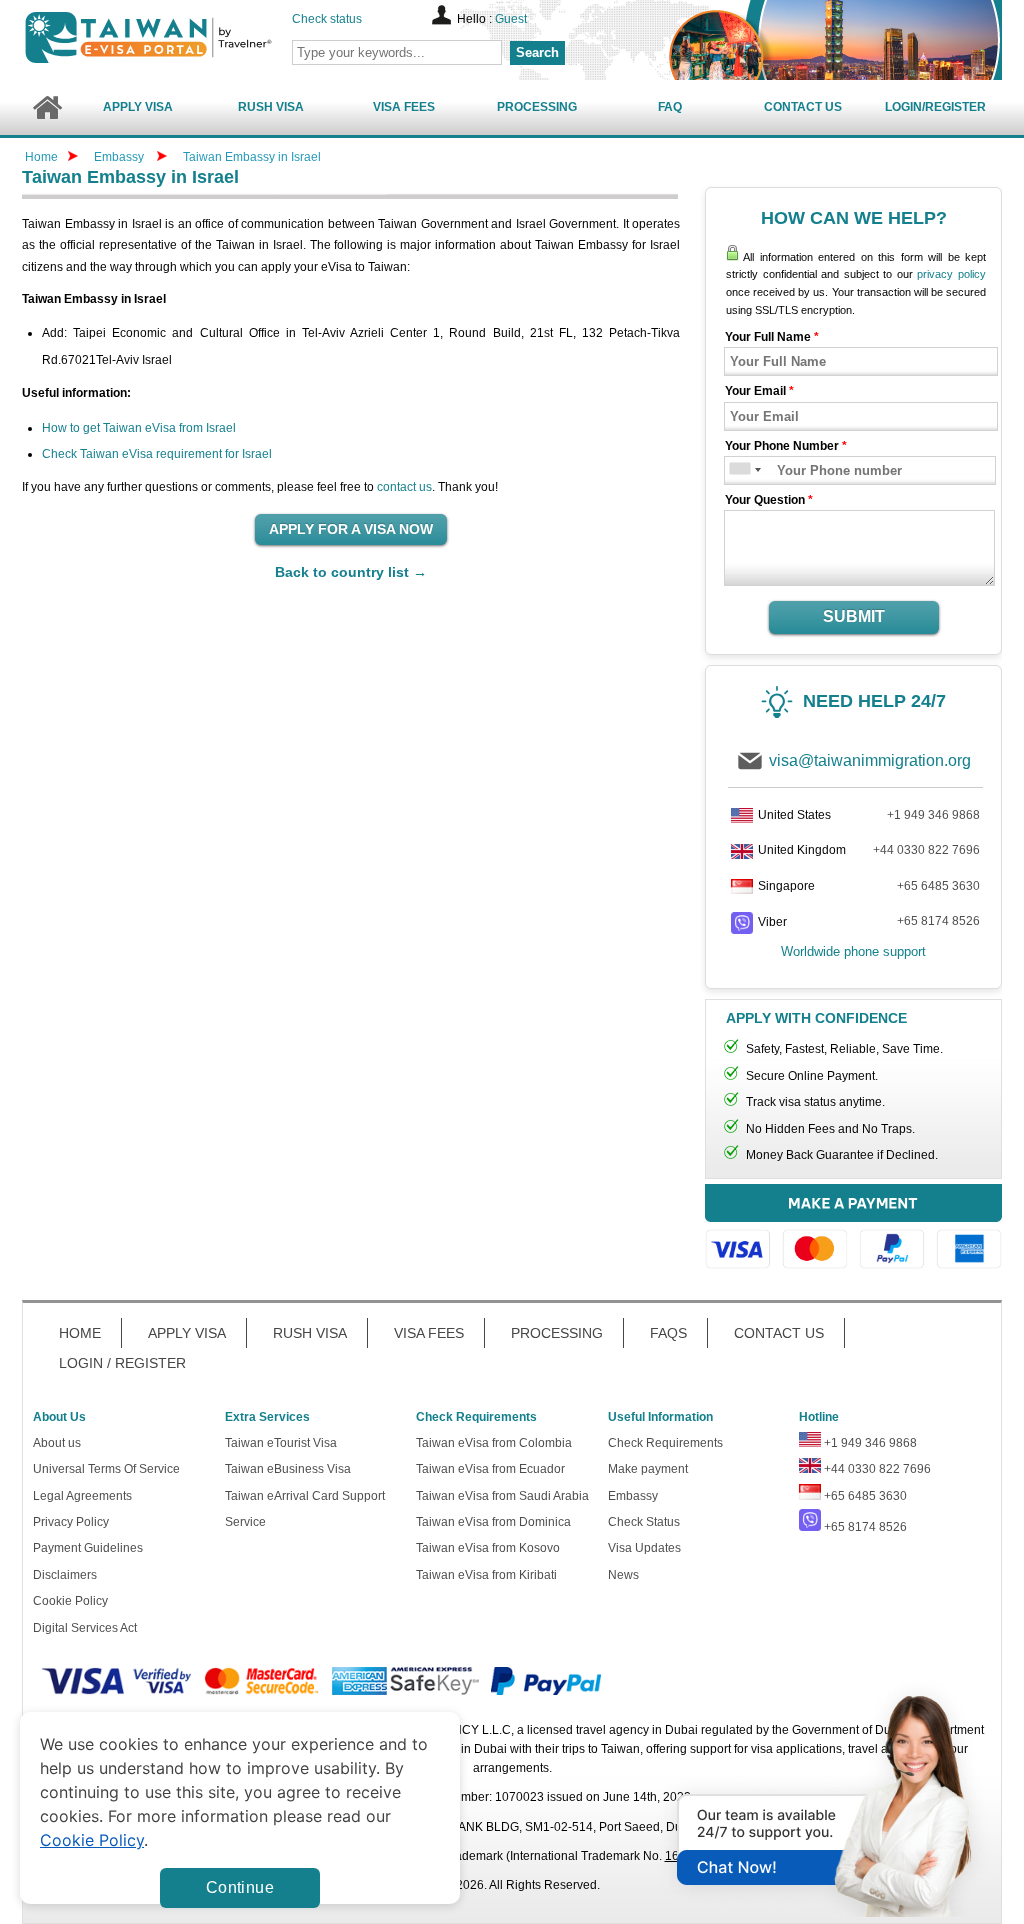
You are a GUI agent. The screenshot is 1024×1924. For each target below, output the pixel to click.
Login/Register (935, 107)
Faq (670, 107)
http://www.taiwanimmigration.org (183, 37)
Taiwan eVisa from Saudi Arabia (502, 1496)
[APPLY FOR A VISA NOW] (351, 530)
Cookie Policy (70, 1601)
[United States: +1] (738, 470)
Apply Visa (138, 107)
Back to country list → (351, 572)
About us (57, 1443)
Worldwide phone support (853, 951)
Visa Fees (404, 107)
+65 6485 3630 (938, 886)
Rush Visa (271, 107)
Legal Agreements (82, 1496)
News (623, 1575)
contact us (404, 487)
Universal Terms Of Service (106, 1469)
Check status (327, 19)
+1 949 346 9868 (933, 815)
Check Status (644, 1522)
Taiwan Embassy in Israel (252, 157)
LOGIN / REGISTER (122, 1363)
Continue (240, 1887)
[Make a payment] (853, 1229)
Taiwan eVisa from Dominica (493, 1522)
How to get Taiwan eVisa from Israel (139, 428)
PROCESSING (557, 1333)
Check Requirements (665, 1443)
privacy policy (951, 274)
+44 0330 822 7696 (926, 850)
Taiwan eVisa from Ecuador (490, 1469)
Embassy (120, 157)
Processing (537, 107)
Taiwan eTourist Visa (281, 1443)
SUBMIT (854, 616)
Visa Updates (644, 1548)
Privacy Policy (71, 1522)
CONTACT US (779, 1333)
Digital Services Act (85, 1628)
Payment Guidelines (88, 1548)
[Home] (46, 107)
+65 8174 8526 (938, 921)
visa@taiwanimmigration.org (870, 760)
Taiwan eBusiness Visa (288, 1469)
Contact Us (803, 107)
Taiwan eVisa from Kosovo (488, 1548)
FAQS (668, 1333)
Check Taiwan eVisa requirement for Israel (157, 454)
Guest (511, 19)
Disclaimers (65, 1575)
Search (537, 52)
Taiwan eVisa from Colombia (494, 1443)
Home (41, 157)
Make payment (648, 1469)
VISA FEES (429, 1333)
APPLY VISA (187, 1333)
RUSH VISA (310, 1333)
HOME (80, 1333)
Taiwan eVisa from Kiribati (486, 1575)
